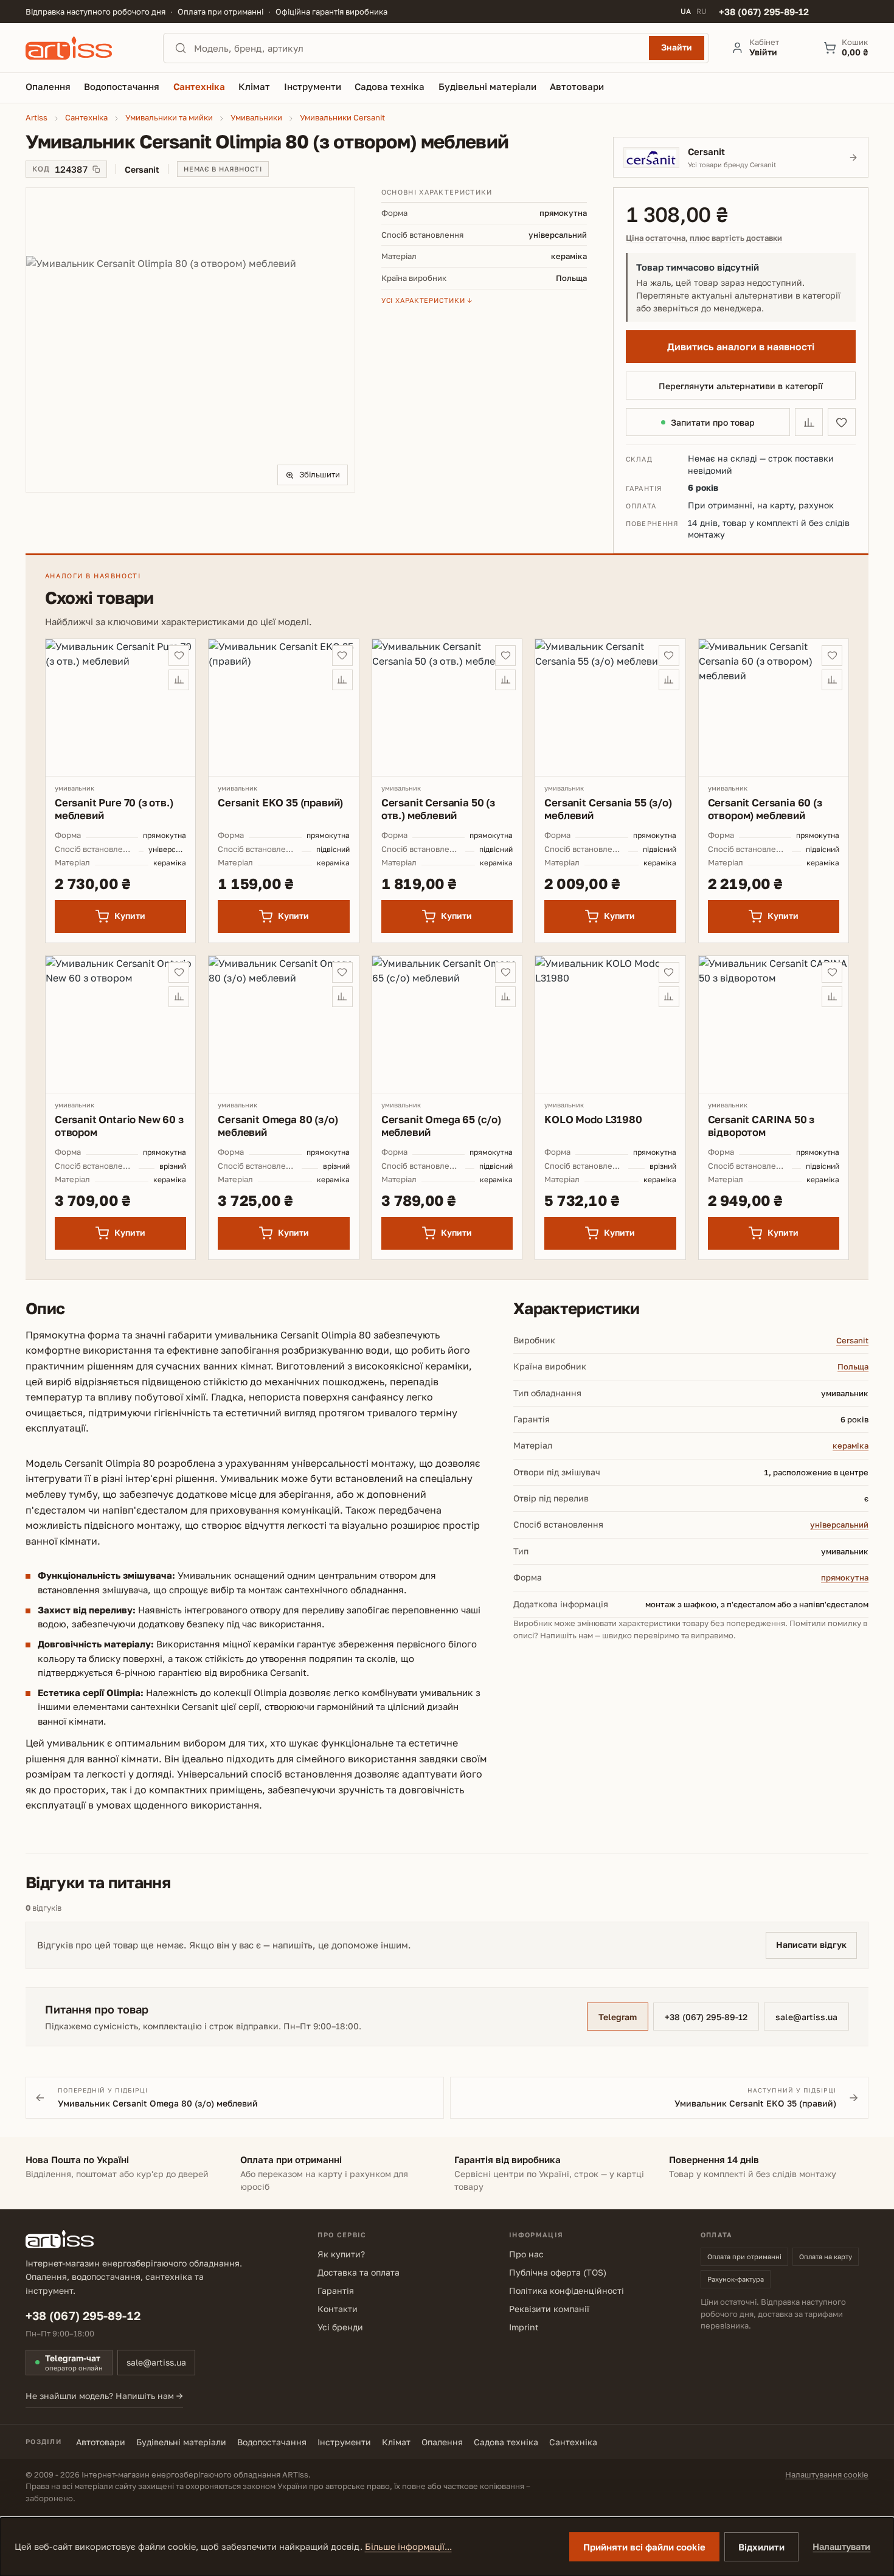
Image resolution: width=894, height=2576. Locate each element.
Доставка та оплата (359, 2272)
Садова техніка (506, 2442)
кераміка (851, 1446)
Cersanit (852, 1340)
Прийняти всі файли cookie (644, 2547)
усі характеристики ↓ (427, 300)
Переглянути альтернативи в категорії (741, 386)
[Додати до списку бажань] (842, 422)
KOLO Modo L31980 (593, 1119)
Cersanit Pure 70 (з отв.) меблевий (114, 809)
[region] (190, 340)
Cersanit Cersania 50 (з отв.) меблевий (438, 809)
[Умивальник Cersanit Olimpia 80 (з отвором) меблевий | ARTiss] (190, 340)
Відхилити (761, 2547)
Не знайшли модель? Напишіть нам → (104, 2396)
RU (702, 12)
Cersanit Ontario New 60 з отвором (119, 1126)
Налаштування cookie (827, 2474)
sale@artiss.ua (806, 2017)
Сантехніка (573, 2442)
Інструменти (344, 2442)
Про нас (526, 2254)
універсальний (839, 1525)
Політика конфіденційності (567, 2290)
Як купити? (341, 2254)
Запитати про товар (713, 422)
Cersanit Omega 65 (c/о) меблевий (441, 1126)
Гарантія (336, 2290)
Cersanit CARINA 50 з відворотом (761, 1126)
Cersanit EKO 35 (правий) (280, 802)
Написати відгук (811, 1944)
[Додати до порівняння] (809, 422)
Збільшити (320, 474)
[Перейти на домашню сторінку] (83, 48)
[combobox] (418, 48)
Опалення (442, 2442)
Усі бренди (340, 2327)
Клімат (396, 2442)
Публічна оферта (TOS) (558, 2272)
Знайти (677, 47)
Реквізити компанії (549, 2309)
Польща (853, 1366)
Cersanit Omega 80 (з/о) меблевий (278, 1126)
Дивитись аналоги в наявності (741, 347)
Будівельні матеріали (181, 2442)
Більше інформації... (408, 2547)
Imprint (524, 2327)
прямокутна (845, 1577)
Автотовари (101, 2442)
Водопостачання (272, 2442)
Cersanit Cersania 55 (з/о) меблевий (608, 809)
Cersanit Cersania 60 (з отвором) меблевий (765, 809)
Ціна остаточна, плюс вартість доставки (704, 238)
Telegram (618, 2017)
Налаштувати (841, 2547)
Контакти (338, 2309)
